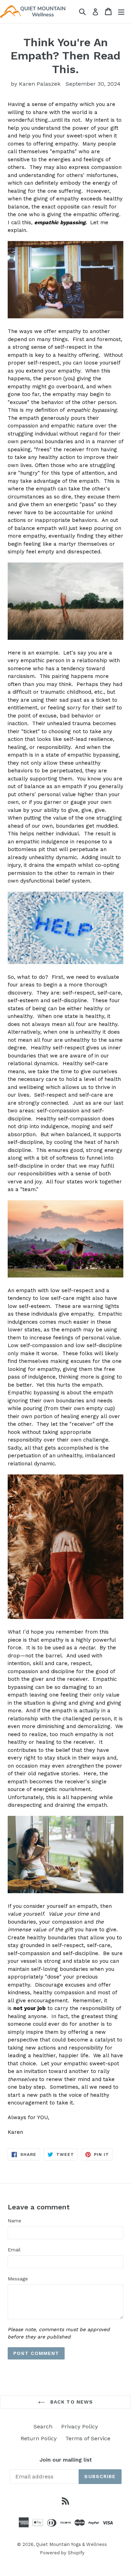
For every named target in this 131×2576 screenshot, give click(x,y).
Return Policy (39, 2438)
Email (14, 2250)
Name (14, 2221)
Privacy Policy (79, 2426)
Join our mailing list (66, 2460)
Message (18, 2279)
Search (43, 2426)
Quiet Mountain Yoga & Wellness (71, 2544)
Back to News (71, 2402)
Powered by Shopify (62, 2553)
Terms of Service (88, 2438)
